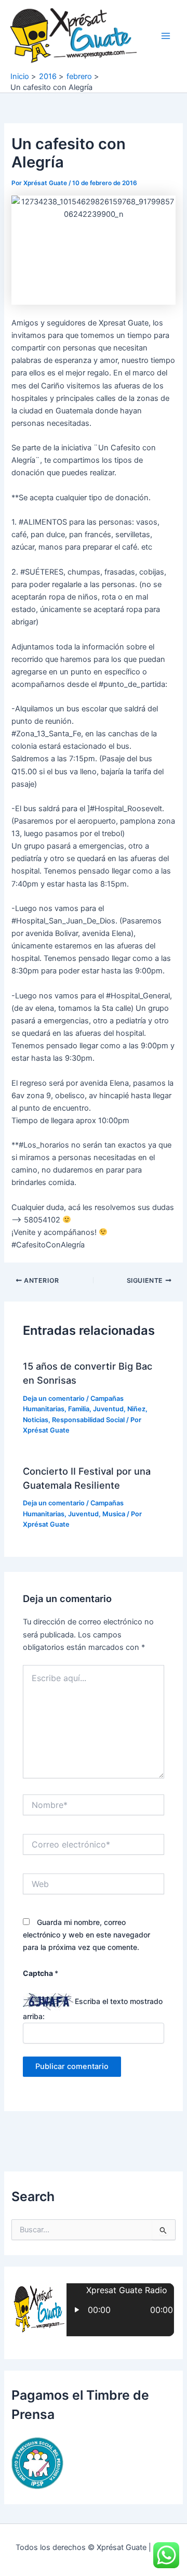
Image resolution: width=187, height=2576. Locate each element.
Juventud (108, 1409)
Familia (79, 1409)
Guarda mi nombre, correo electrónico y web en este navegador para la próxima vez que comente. (86, 1935)
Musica (114, 1514)
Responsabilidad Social (88, 1420)
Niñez (136, 1409)
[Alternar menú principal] (166, 36)
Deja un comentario (54, 1398)
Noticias (36, 1420)
